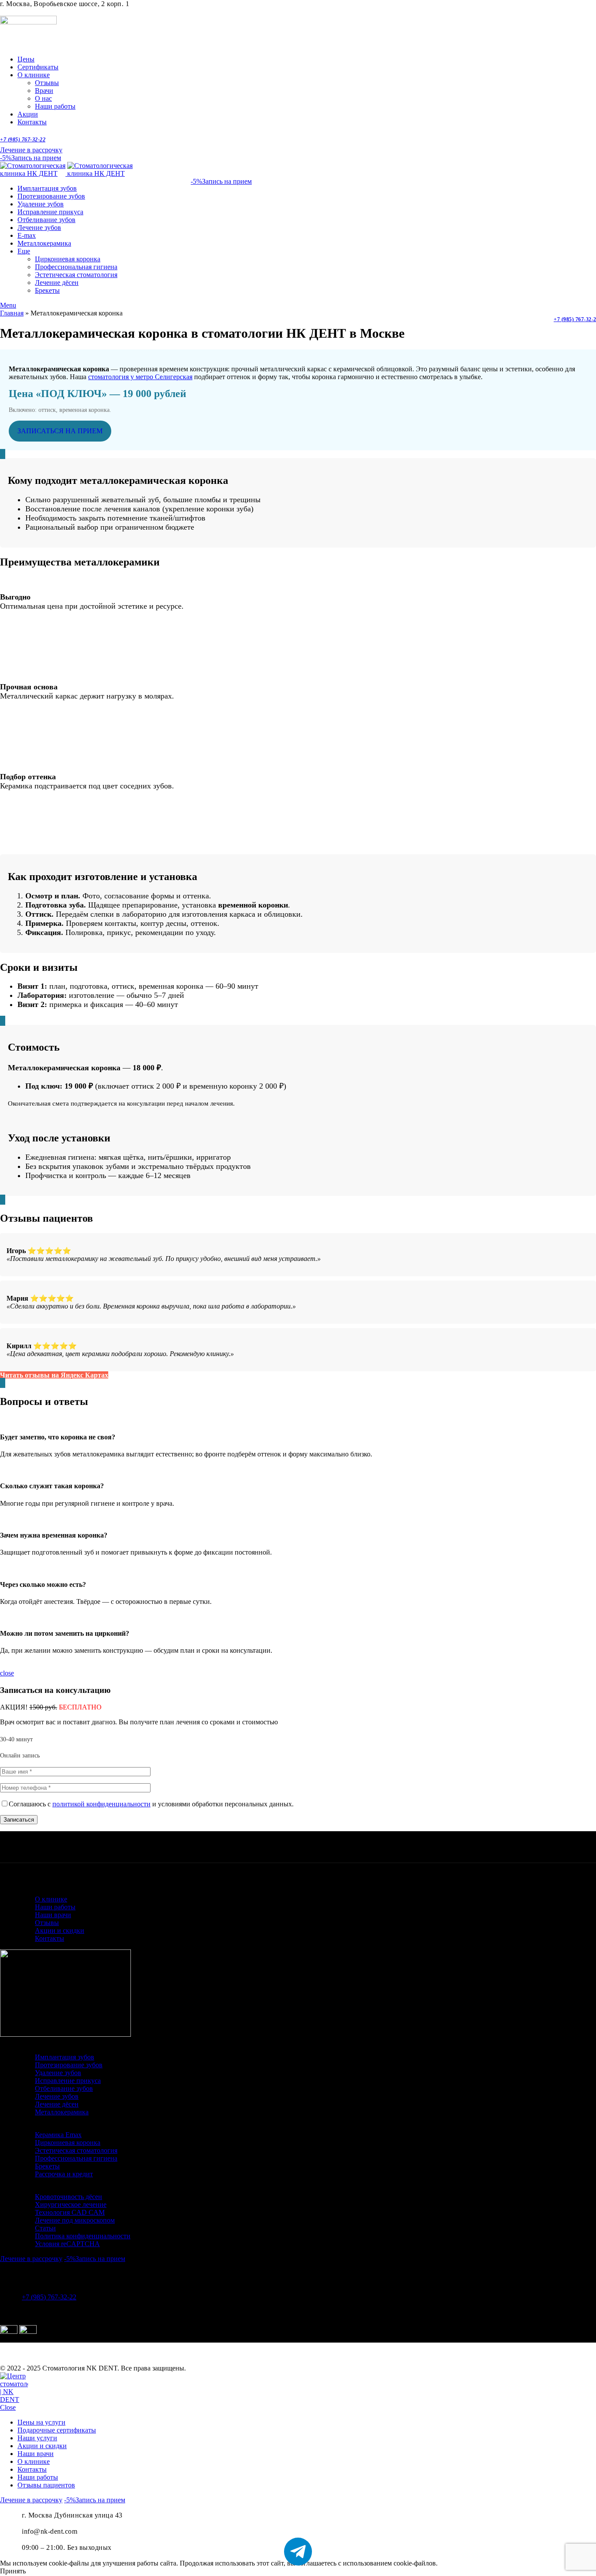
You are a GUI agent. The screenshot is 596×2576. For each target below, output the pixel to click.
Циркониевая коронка (68, 259)
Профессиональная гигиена (76, 267)
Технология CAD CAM (70, 2212)
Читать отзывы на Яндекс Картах (54, 1375)
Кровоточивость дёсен (69, 2197)
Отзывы (47, 83)
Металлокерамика (62, 2112)
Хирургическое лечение (71, 2204)
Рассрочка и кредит (64, 2174)
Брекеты (47, 290)
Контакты (50, 1938)
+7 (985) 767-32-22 (23, 140)
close (7, 1673)
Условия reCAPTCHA (67, 2244)
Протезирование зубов (69, 2065)
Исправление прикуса (68, 2081)
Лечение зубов (57, 2096)
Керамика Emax (58, 2135)
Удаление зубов (58, 2073)
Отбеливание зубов (64, 2088)
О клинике (51, 1899)
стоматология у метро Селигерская (140, 377)
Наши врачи (53, 1915)
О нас (43, 98)
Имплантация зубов (65, 2057)
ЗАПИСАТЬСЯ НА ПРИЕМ (60, 431)
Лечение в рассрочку (31, 150)
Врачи (44, 91)
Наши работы (55, 106)
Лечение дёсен (57, 283)
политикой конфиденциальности (101, 1804)
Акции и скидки (60, 1930)
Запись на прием (31, 158)
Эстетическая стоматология (76, 275)
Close (8, 2407)
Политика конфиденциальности (83, 2236)
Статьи (45, 2228)
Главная (12, 313)
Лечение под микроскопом (75, 2220)
